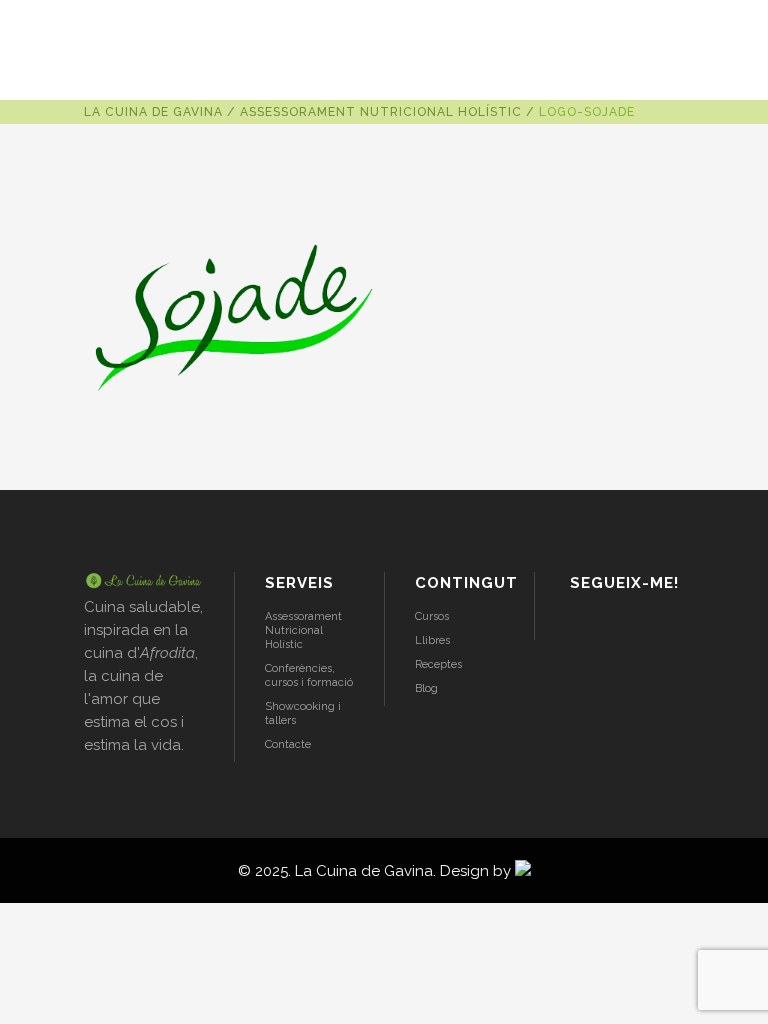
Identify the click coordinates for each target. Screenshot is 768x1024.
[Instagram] (581, 624)
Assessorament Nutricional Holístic (381, 112)
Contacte (288, 744)
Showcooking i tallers (303, 713)
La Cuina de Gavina (153, 112)
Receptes (438, 664)
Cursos (432, 616)
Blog (426, 688)
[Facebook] (633, 624)
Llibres (432, 640)
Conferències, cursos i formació (309, 675)
